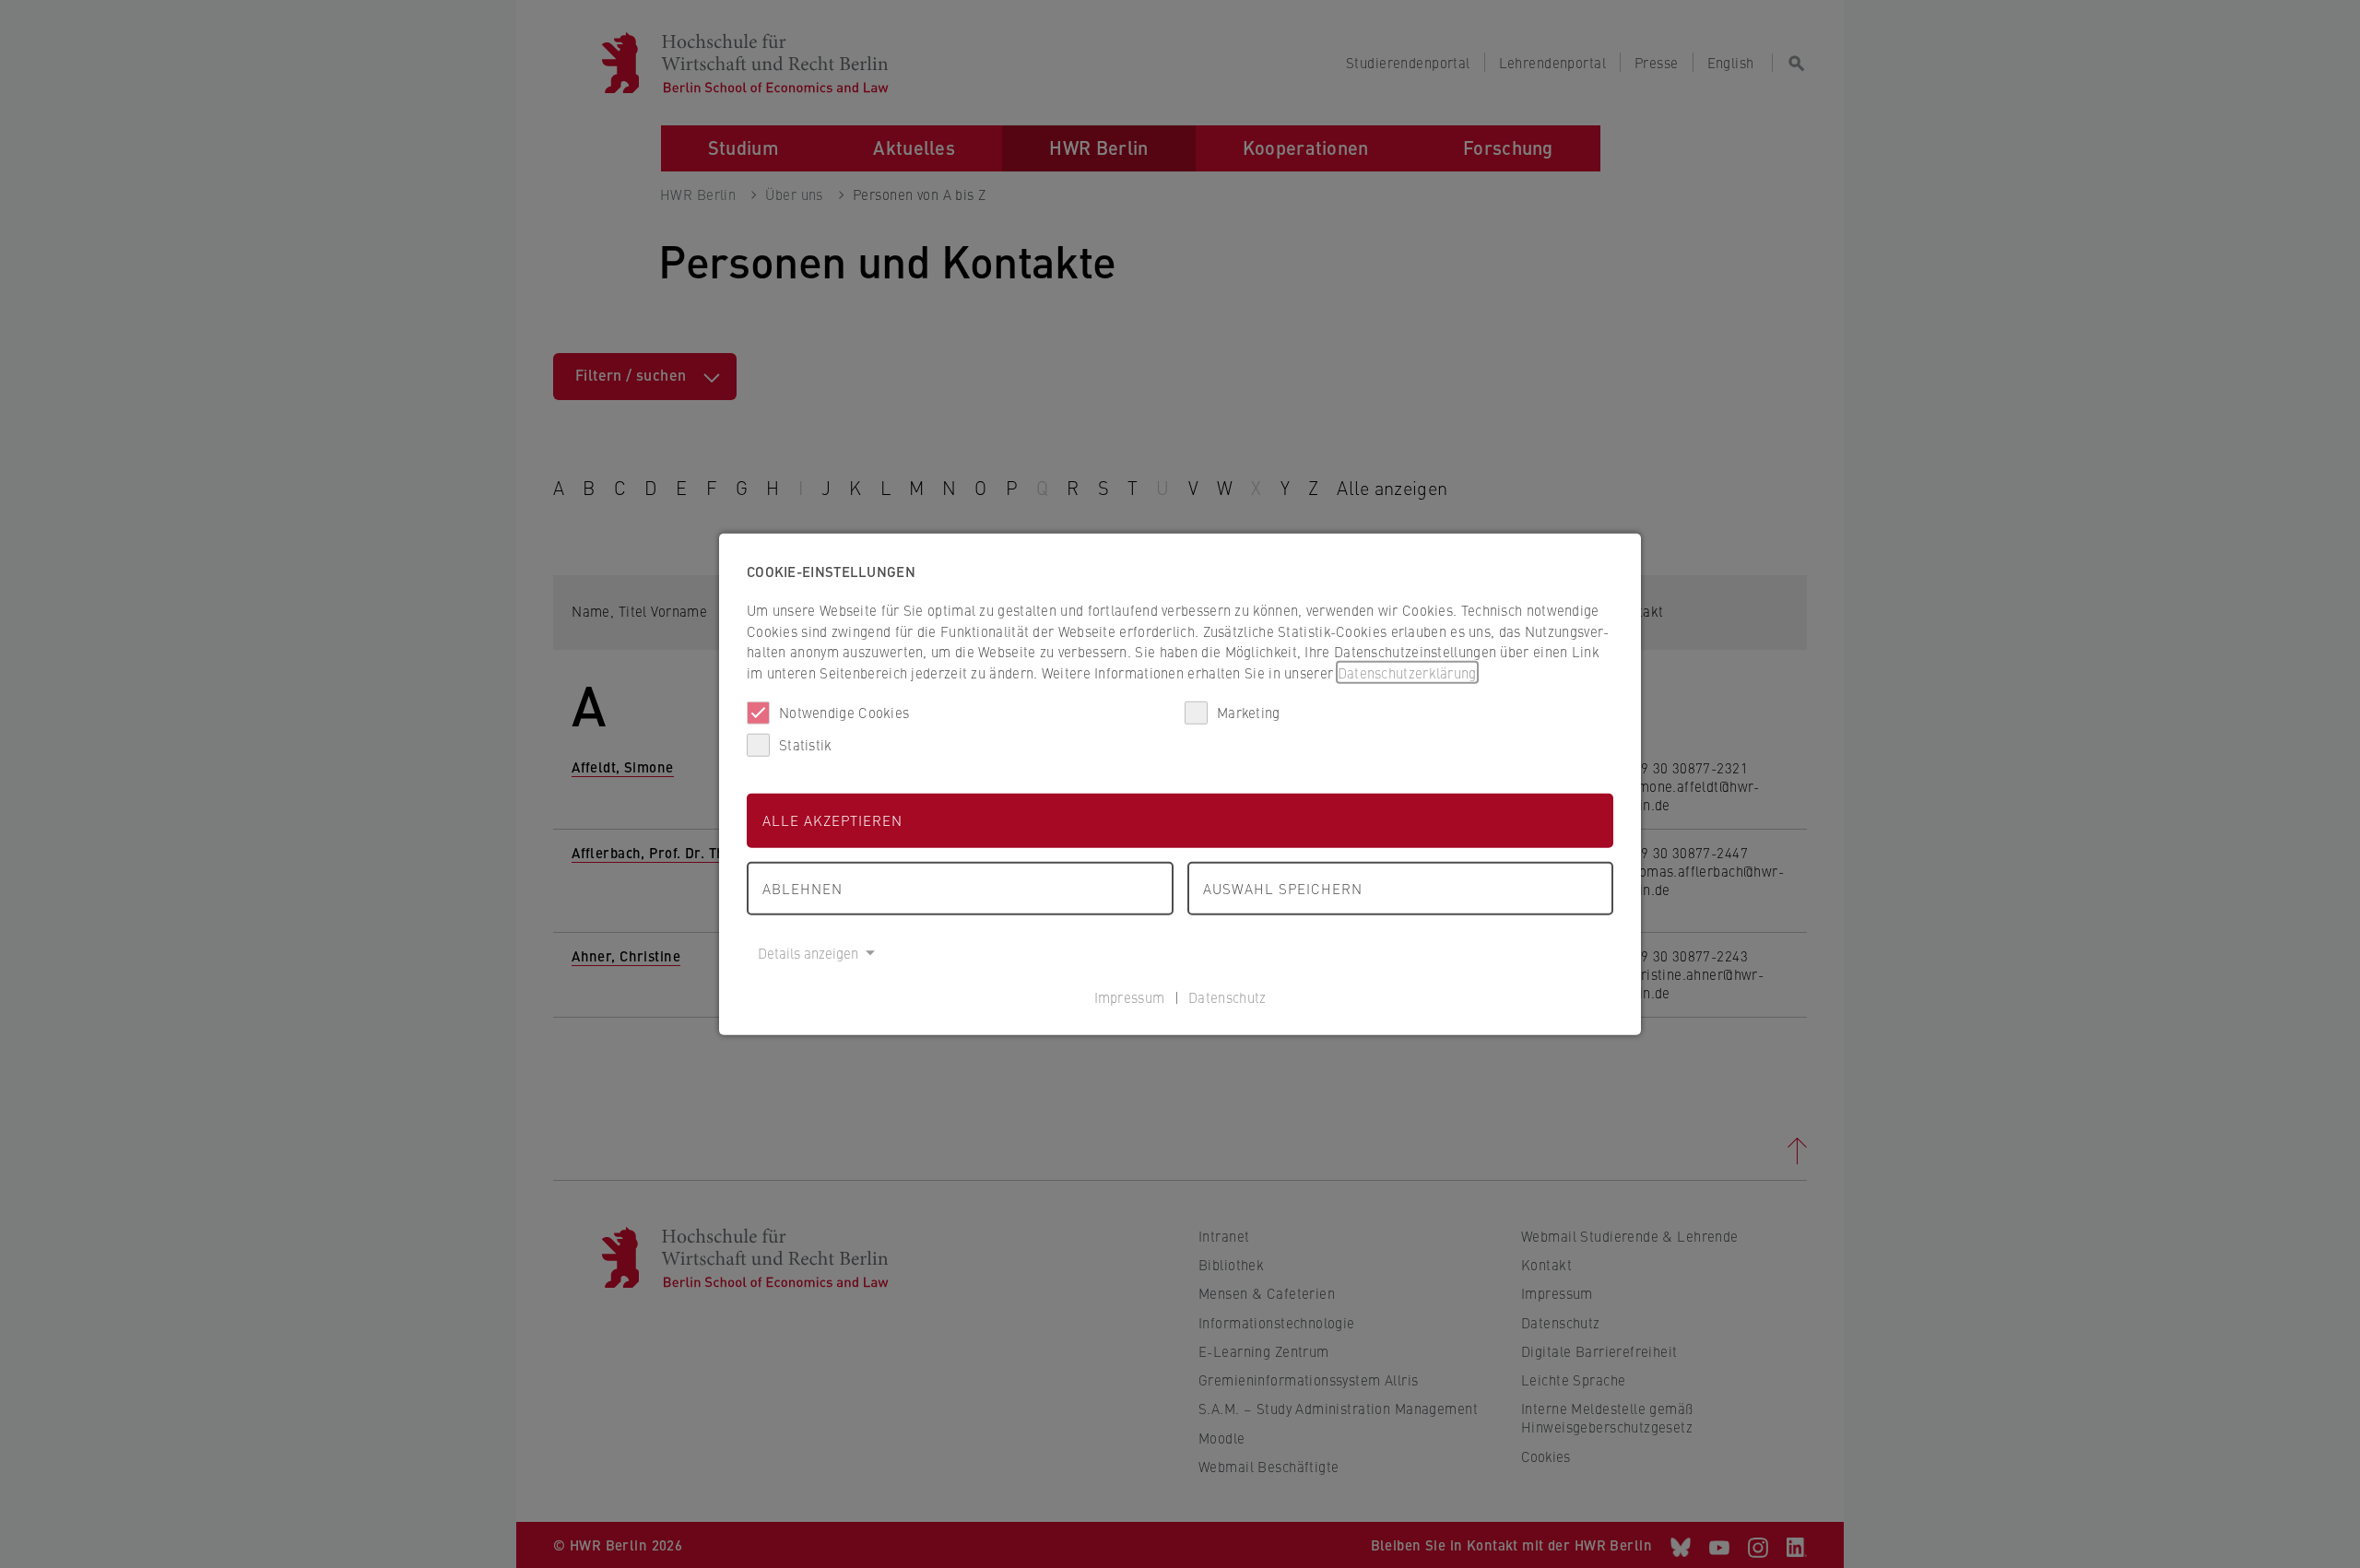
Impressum (1130, 996)
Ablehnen (802, 887)
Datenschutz (1227, 996)
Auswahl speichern (1283, 887)
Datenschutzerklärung (1407, 672)
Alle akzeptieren (832, 820)
